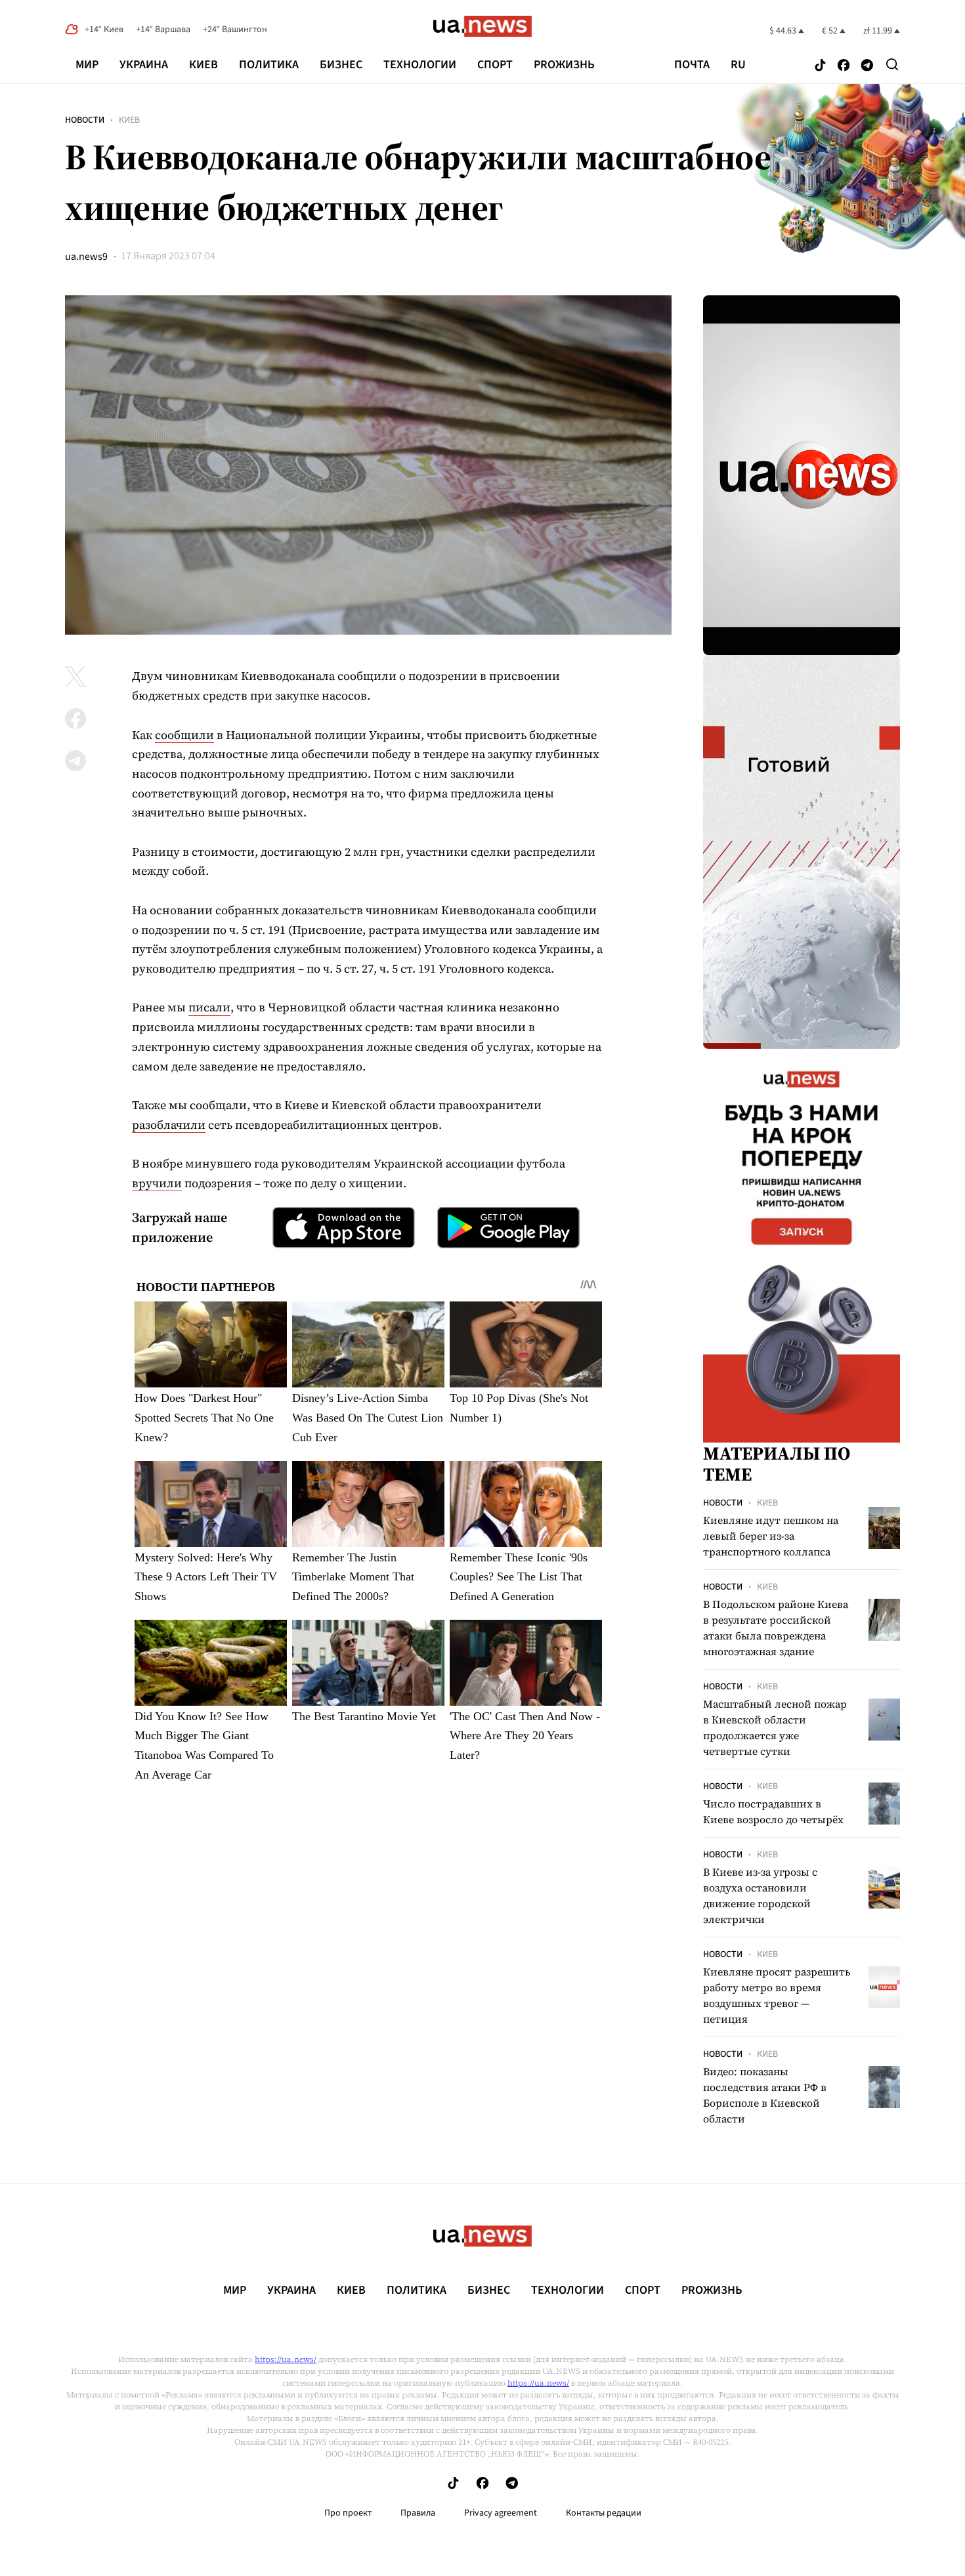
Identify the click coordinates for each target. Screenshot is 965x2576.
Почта (692, 65)
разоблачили (169, 1125)
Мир (87, 65)
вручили (157, 1183)
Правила (418, 2513)
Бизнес (341, 65)
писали (209, 1007)
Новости (85, 120)
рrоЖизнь (564, 65)
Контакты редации (604, 2513)
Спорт (495, 65)
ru (738, 65)
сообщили (184, 735)
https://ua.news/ (286, 2359)
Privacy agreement (501, 2513)
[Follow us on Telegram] (867, 66)
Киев (204, 65)
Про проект (348, 2513)
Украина (144, 65)
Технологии (420, 65)
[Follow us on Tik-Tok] (820, 66)
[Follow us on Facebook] (844, 66)
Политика (269, 65)
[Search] (892, 64)
